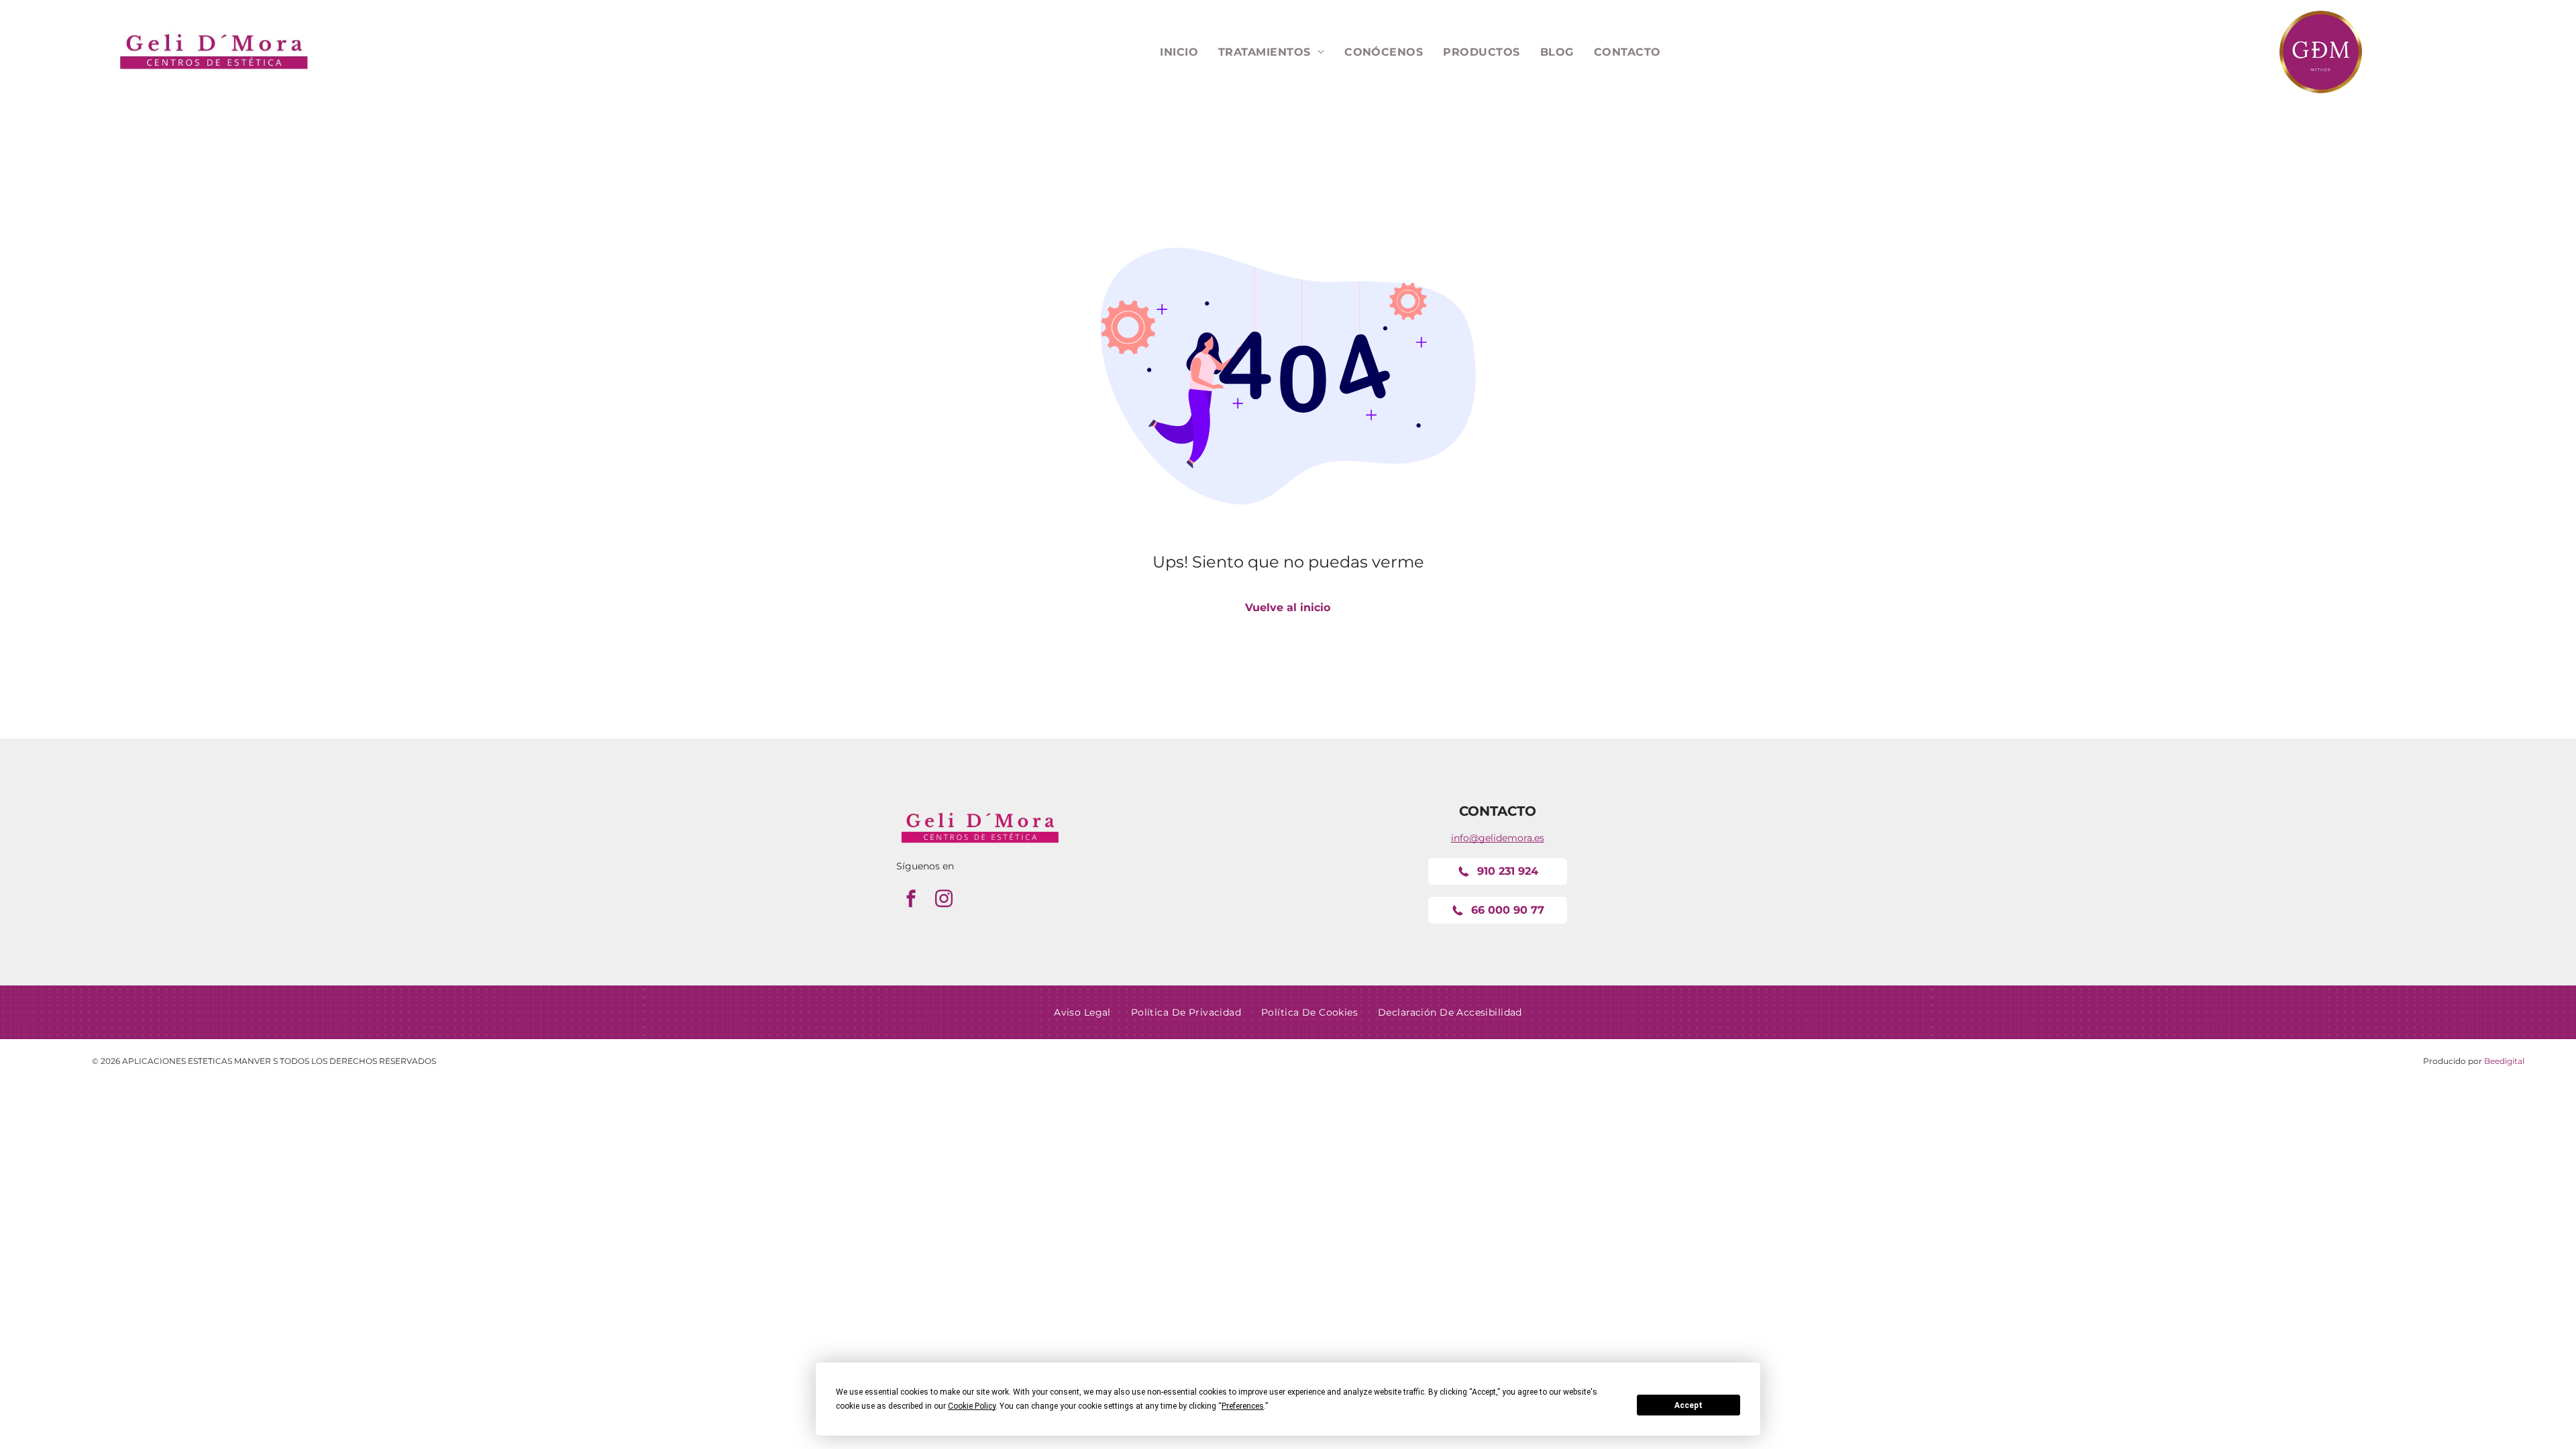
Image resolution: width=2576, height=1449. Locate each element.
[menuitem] (1179, 52)
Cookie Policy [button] (972, 1406)
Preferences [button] (1243, 1406)
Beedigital (2504, 1061)
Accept (1688, 1405)
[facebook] (911, 901)
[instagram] (944, 901)
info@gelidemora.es (1498, 838)
